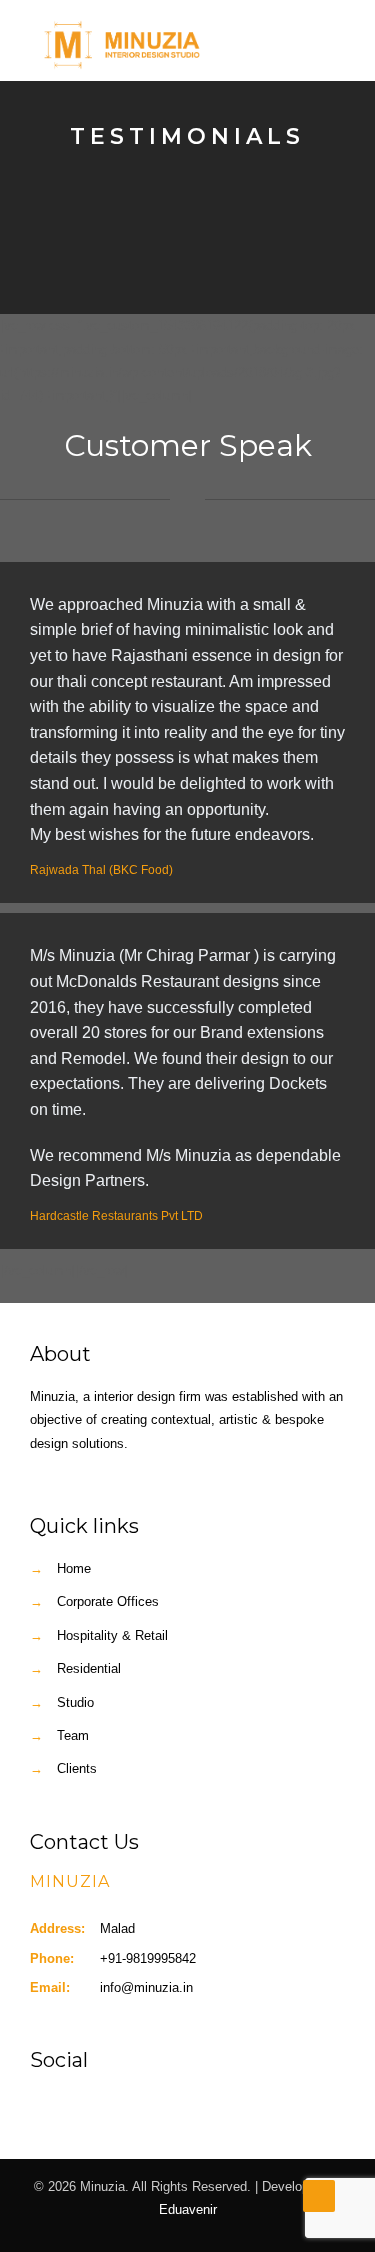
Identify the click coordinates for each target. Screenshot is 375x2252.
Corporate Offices (108, 1601)
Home (74, 1568)
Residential (89, 1668)
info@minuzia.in (146, 1987)
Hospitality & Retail (112, 1635)
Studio (75, 1702)
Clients (77, 1768)
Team (73, 1735)
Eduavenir (188, 2209)
